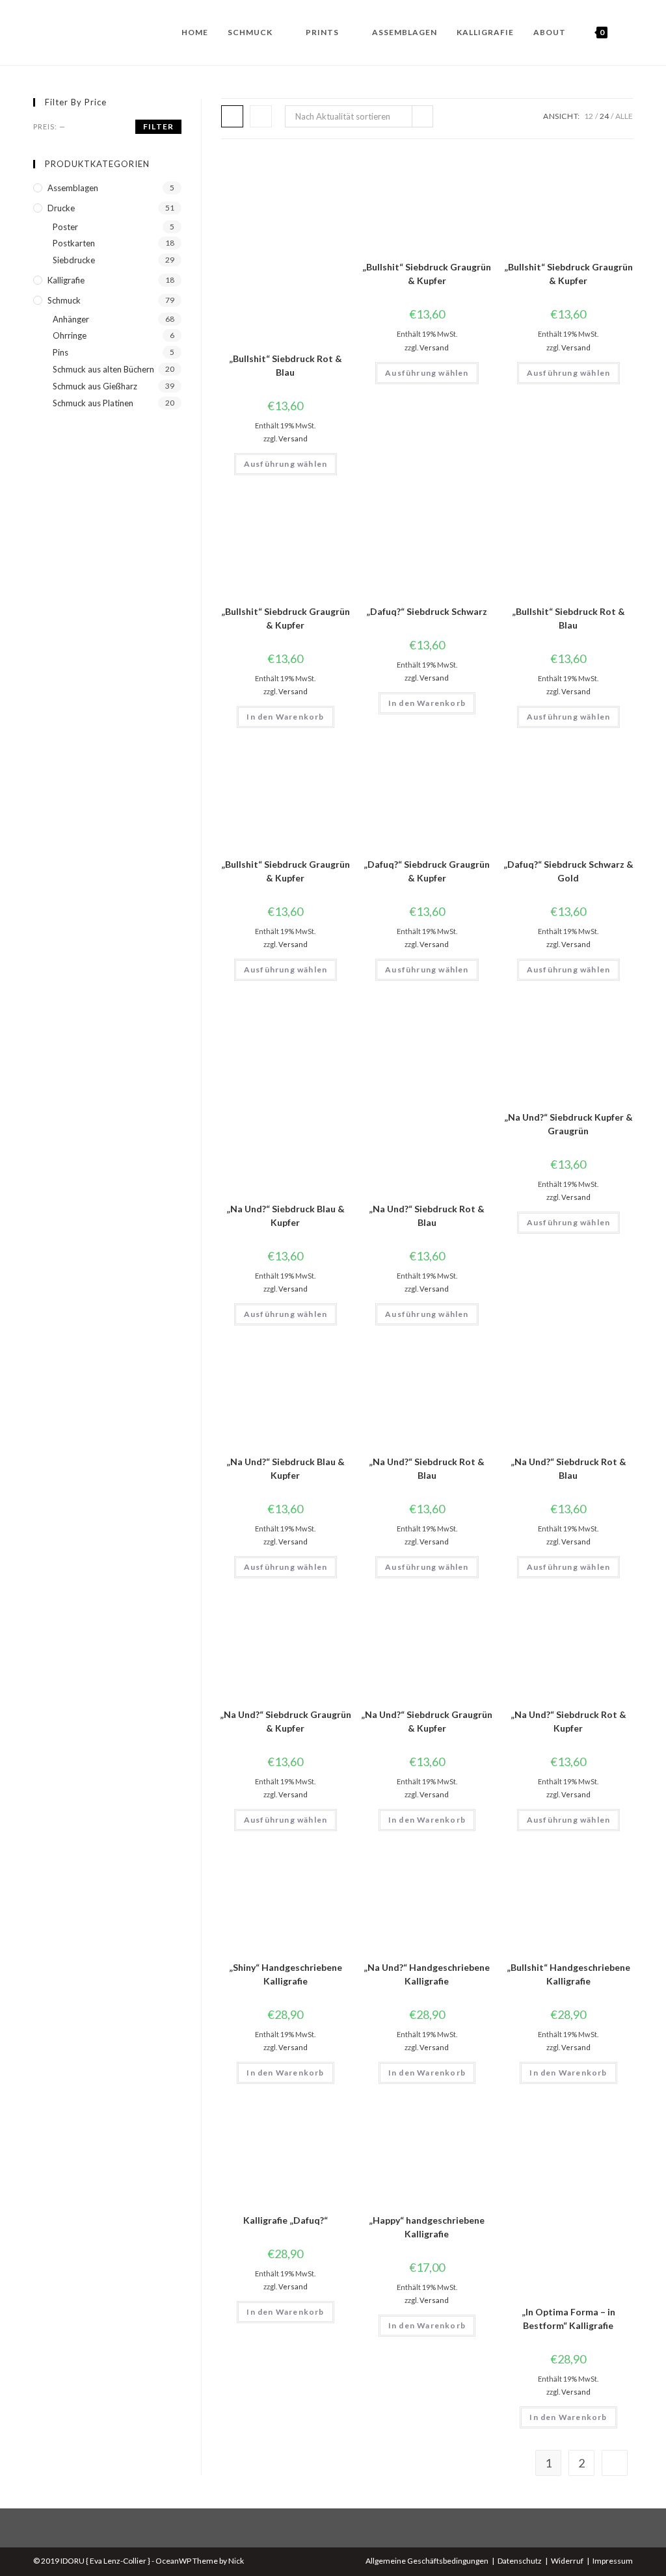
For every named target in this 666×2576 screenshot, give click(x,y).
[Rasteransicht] (232, 116)
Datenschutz (520, 2561)
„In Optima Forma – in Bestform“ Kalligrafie (568, 2319)
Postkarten (74, 243)
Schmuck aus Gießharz (95, 386)
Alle (624, 116)
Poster (65, 227)
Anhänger (71, 319)
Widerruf (567, 2561)
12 (589, 116)
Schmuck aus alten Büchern (103, 369)
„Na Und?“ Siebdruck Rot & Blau (427, 1216)
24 (604, 116)
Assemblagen (73, 188)
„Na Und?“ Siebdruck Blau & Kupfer (286, 1216)
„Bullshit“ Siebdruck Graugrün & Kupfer (427, 274)
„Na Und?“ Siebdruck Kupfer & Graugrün (568, 1124)
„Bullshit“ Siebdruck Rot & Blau (286, 365)
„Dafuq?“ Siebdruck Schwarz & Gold (568, 871)
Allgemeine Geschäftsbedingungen (427, 2561)
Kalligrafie (66, 280)
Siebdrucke (74, 260)
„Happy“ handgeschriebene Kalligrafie (427, 2227)
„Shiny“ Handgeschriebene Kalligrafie (286, 1974)
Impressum (613, 2561)
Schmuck (64, 300)
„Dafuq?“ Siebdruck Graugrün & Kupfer (427, 871)
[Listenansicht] (261, 116)
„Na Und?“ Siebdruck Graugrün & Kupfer (286, 1721)
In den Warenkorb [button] (285, 717)
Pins (60, 352)
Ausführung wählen (286, 464)
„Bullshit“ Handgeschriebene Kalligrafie (568, 1974)
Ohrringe (70, 335)
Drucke (61, 208)
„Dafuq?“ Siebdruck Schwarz (427, 611)
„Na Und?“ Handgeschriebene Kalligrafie (427, 1974)
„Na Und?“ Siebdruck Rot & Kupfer (568, 1721)
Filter (158, 126)
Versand (293, 438)
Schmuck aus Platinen (93, 403)
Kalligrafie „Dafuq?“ (286, 2220)
